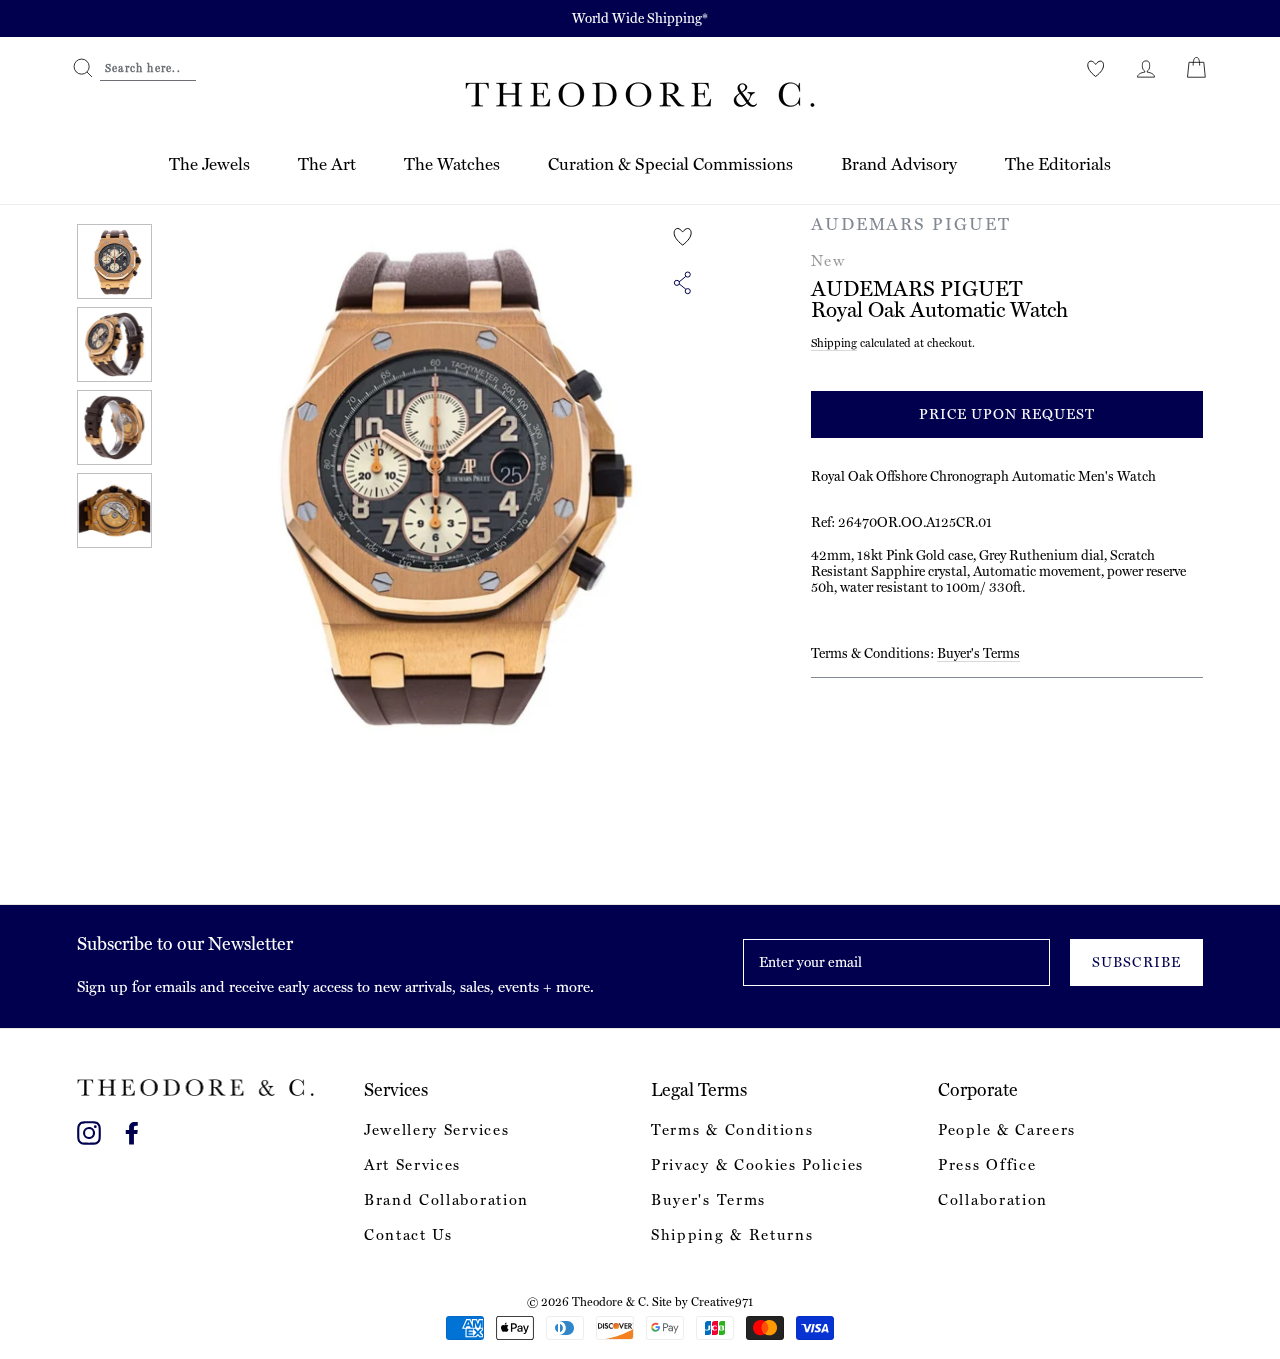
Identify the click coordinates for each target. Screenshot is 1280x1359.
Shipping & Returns (732, 1235)
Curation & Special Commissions (670, 164)
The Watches (452, 164)
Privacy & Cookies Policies (757, 1165)
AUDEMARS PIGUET (911, 224)
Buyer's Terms (978, 653)
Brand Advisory (899, 164)
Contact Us (408, 1235)
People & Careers (1007, 1130)
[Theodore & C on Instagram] (89, 1129)
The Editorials (1058, 164)
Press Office (987, 1165)
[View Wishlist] (1096, 68)
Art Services (412, 1165)
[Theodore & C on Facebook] (132, 1129)
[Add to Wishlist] (683, 237)
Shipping (834, 343)
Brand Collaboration (446, 1200)
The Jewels (209, 164)
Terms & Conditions (732, 1130)
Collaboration (993, 1200)
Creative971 (722, 1302)
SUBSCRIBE (1136, 962)
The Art (327, 164)
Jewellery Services (436, 1130)
